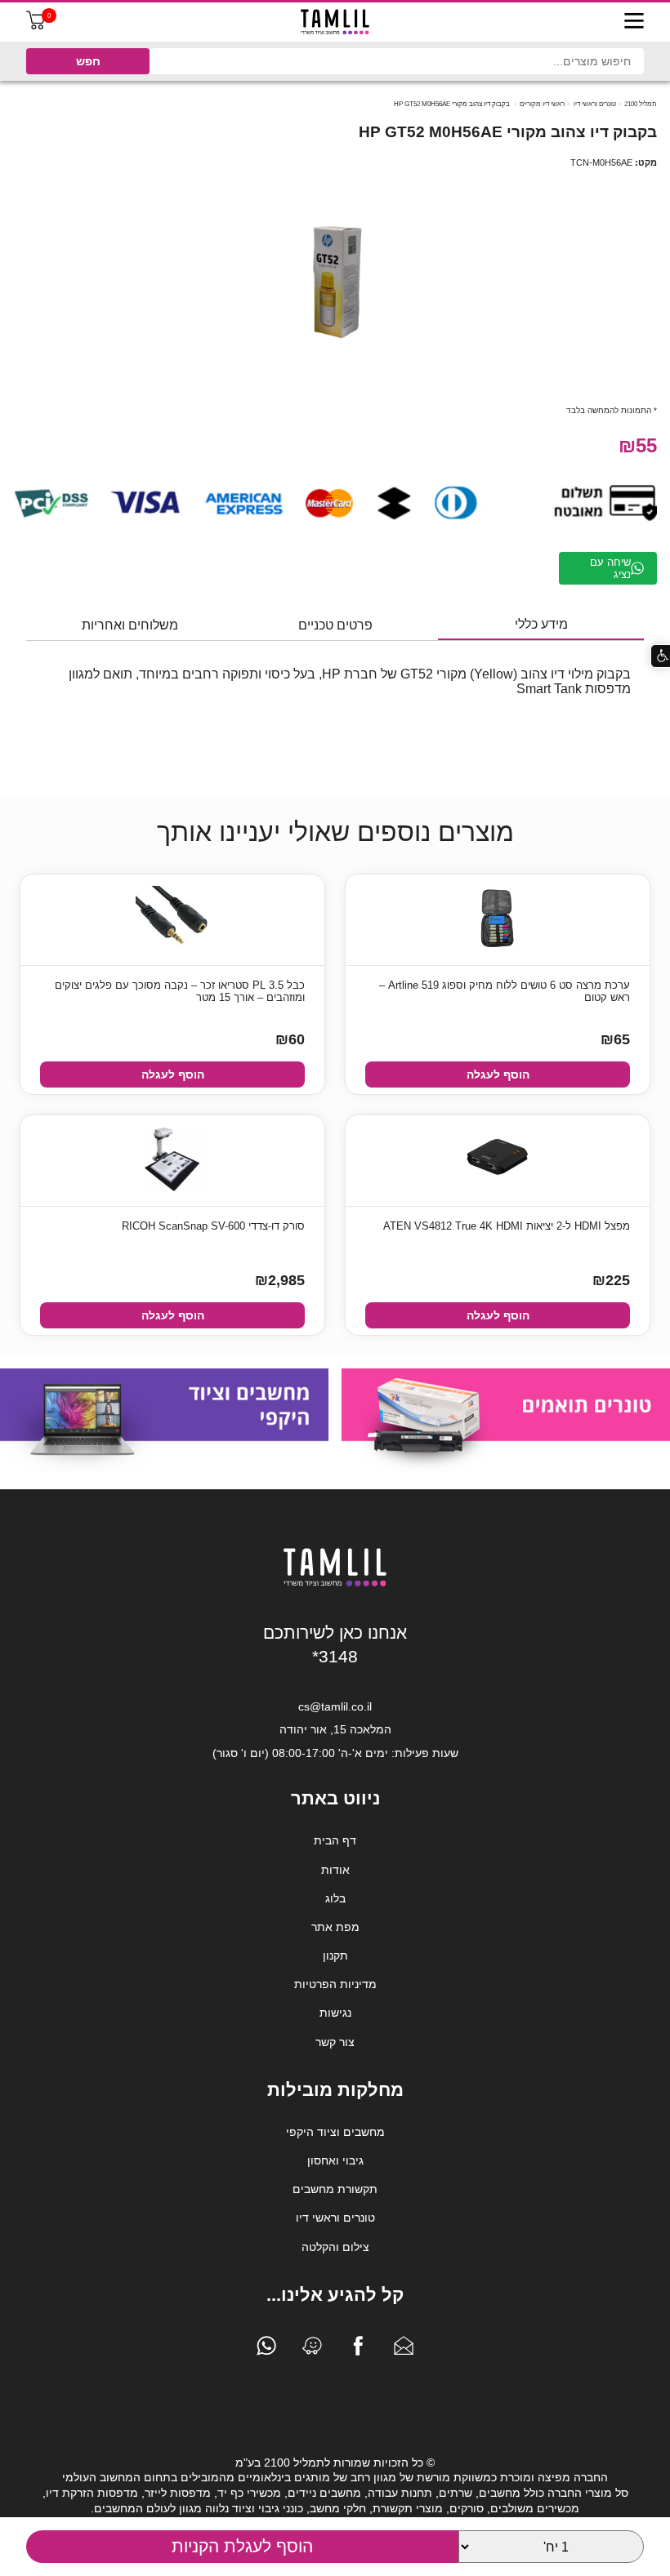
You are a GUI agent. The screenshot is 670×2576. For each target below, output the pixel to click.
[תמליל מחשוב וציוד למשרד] (335, 1583)
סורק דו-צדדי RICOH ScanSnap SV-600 (213, 1226)
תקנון (335, 1955)
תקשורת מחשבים (335, 2189)
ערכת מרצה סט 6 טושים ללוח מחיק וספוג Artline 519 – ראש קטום (505, 991)
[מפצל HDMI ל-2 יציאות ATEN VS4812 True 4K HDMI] (498, 1161)
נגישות (335, 2013)
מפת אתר (335, 1927)
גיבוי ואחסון (335, 2160)
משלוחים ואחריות (130, 625)
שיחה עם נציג (610, 568)
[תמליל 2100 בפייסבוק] (358, 2350)
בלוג (335, 1898)
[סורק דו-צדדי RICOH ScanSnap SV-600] (172, 1161)
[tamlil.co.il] (335, 22)
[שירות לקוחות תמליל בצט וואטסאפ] (266, 2350)
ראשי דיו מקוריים (542, 104)
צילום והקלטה (335, 2247)
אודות (335, 1870)
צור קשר (335, 2042)
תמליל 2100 (641, 104)
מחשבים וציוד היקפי (335, 2132)
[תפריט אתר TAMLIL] (634, 22)
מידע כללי (541, 624)
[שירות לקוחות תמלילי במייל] (404, 2350)
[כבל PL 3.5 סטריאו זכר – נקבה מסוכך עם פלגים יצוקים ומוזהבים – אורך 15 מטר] (172, 920)
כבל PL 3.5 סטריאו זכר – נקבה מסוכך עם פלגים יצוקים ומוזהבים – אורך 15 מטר (180, 991)
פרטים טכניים (335, 625)
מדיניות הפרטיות (335, 1984)
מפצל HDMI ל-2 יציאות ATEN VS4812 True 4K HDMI (507, 1226)
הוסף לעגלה (498, 1074)
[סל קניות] (36, 26)
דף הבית (335, 1840)
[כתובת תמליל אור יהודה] (312, 2350)
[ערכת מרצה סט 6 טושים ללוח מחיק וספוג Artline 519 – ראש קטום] (498, 920)
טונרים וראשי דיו (595, 104)
